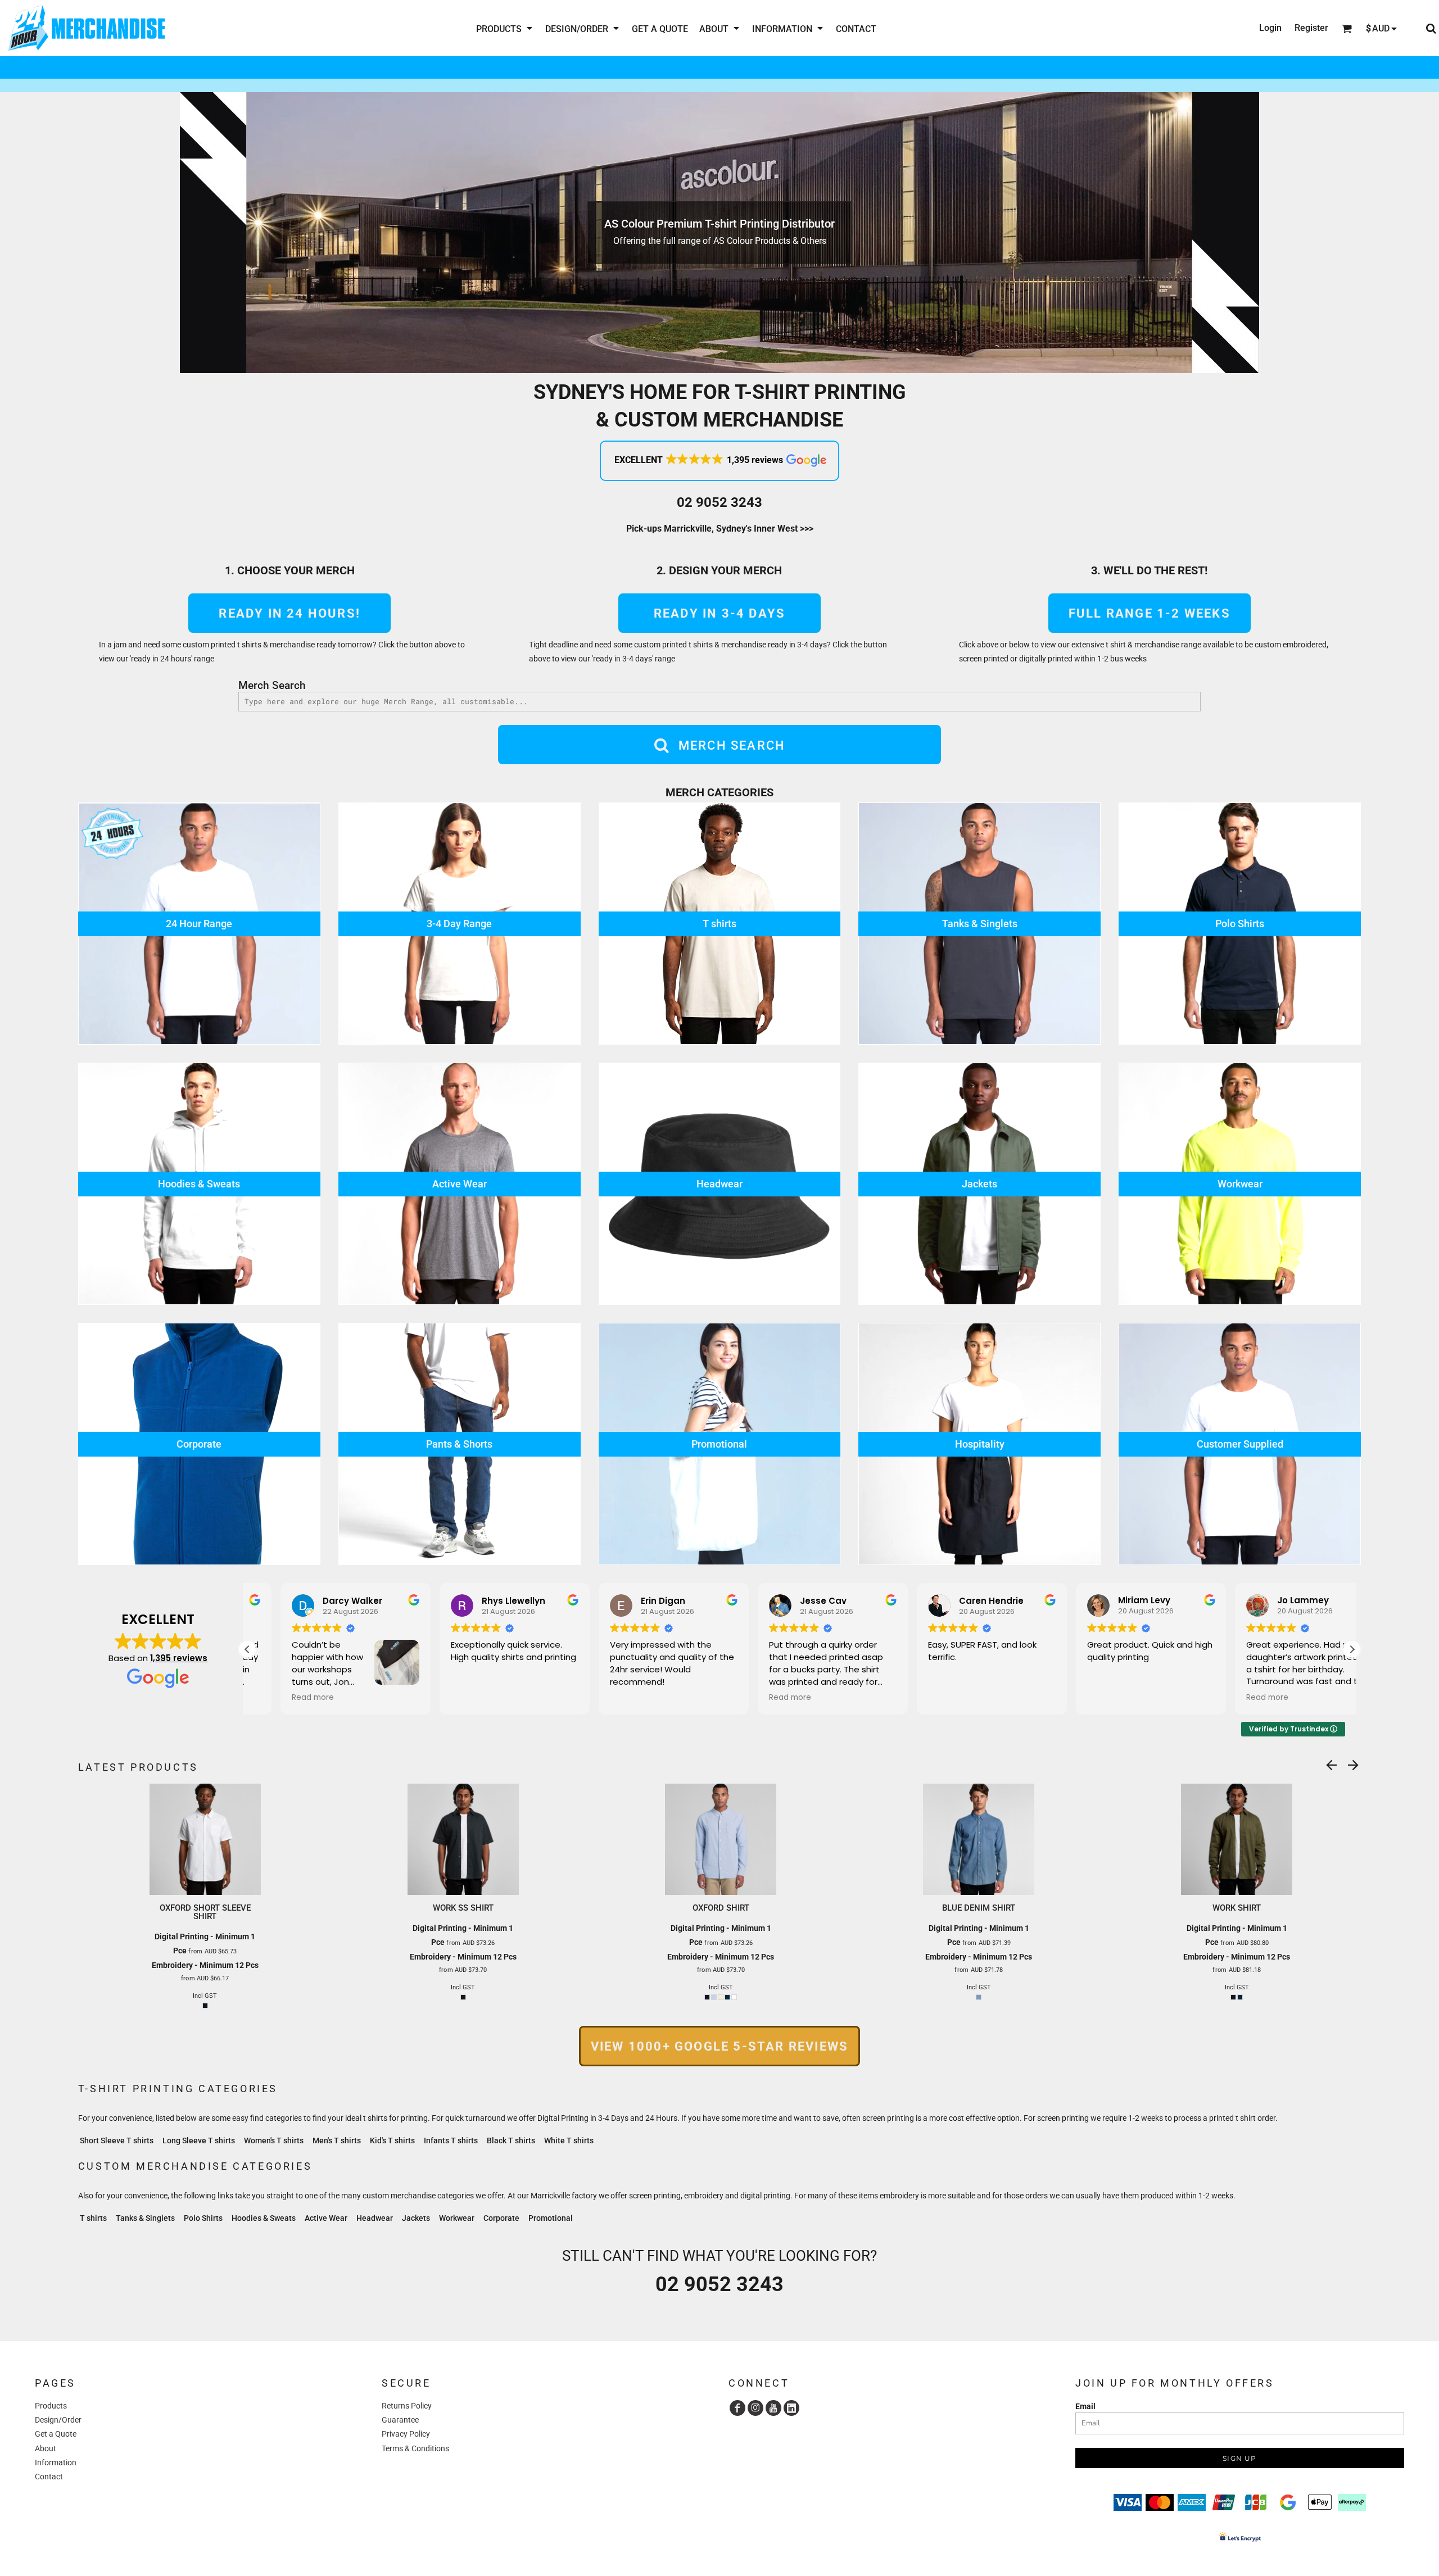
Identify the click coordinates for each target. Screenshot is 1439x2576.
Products (51, 2406)
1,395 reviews (179, 1658)
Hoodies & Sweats (264, 2218)
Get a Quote (56, 2434)
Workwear (457, 2218)
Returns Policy (407, 2406)
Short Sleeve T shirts (117, 2140)
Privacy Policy (406, 2434)
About (46, 2448)
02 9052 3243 (719, 502)
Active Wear (326, 2218)
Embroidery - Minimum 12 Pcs (205, 1965)
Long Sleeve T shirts (199, 2140)
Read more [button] (280, 1698)
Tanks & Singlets (145, 2218)
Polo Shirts (203, 2218)
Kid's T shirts (392, 2140)
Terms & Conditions (415, 2448)
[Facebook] (737, 2408)
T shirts (93, 2218)
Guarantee (400, 2420)
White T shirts (569, 2140)
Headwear (375, 2218)
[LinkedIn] (791, 2408)
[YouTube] (773, 2408)
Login (1270, 28)
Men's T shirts (337, 2140)
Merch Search (272, 685)
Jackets (416, 2218)
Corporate (501, 2218)
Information (56, 2462)
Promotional (551, 2218)
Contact (49, 2477)
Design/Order (58, 2420)
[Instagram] (755, 2408)
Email (1085, 2406)
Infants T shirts (451, 2140)
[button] (505, 28)
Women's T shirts (274, 2140)
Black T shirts (511, 2140)
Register (1311, 28)
